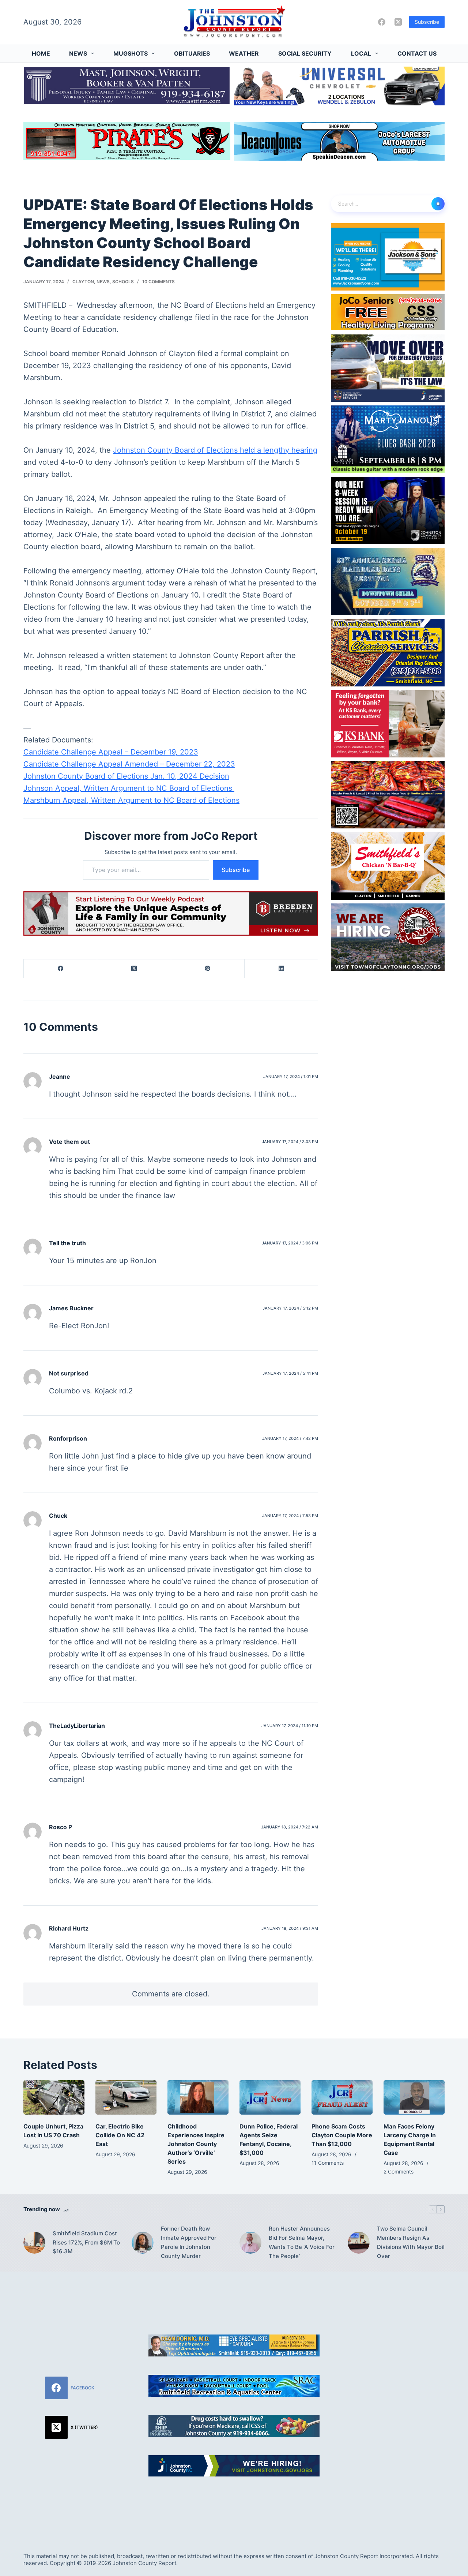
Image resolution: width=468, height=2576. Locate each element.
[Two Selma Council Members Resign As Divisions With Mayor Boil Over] (359, 2243)
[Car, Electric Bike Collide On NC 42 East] (126, 2097)
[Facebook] (382, 22)
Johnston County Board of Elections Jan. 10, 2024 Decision (126, 776)
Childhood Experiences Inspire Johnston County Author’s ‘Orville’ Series (196, 2144)
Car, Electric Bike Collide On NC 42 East (120, 2135)
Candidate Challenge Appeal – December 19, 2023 (111, 752)
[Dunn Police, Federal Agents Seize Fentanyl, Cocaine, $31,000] (270, 2097)
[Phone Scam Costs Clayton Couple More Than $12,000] (342, 2097)
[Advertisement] (397, 2403)
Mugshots (131, 53)
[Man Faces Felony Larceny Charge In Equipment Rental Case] (414, 2097)
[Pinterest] (208, 969)
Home (41, 53)
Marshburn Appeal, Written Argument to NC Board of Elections (131, 800)
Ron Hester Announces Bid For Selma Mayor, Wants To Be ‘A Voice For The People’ (302, 2242)
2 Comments (399, 2171)
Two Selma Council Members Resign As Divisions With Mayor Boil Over (411, 2242)
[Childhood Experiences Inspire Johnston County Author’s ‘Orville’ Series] (198, 2097)
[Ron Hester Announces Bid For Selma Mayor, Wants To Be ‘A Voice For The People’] (250, 2243)
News (78, 53)
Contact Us (417, 53)
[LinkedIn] (281, 969)
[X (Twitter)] (398, 22)
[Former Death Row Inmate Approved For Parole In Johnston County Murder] (143, 2243)
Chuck (58, 1516)
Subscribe (427, 22)
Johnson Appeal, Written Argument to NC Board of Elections (129, 788)
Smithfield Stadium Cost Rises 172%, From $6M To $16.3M (86, 2242)
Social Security (305, 53)
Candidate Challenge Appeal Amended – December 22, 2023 (129, 764)
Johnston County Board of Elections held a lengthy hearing (215, 450)
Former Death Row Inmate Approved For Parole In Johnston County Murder (189, 2242)
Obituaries (192, 53)
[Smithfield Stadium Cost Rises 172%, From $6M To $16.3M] (34, 2243)
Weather (244, 53)
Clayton (83, 282)
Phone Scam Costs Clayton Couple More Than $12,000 (342, 2135)
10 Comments (158, 282)
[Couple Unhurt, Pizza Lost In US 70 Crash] (54, 2097)
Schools (123, 282)
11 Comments (328, 2163)
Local (361, 53)
